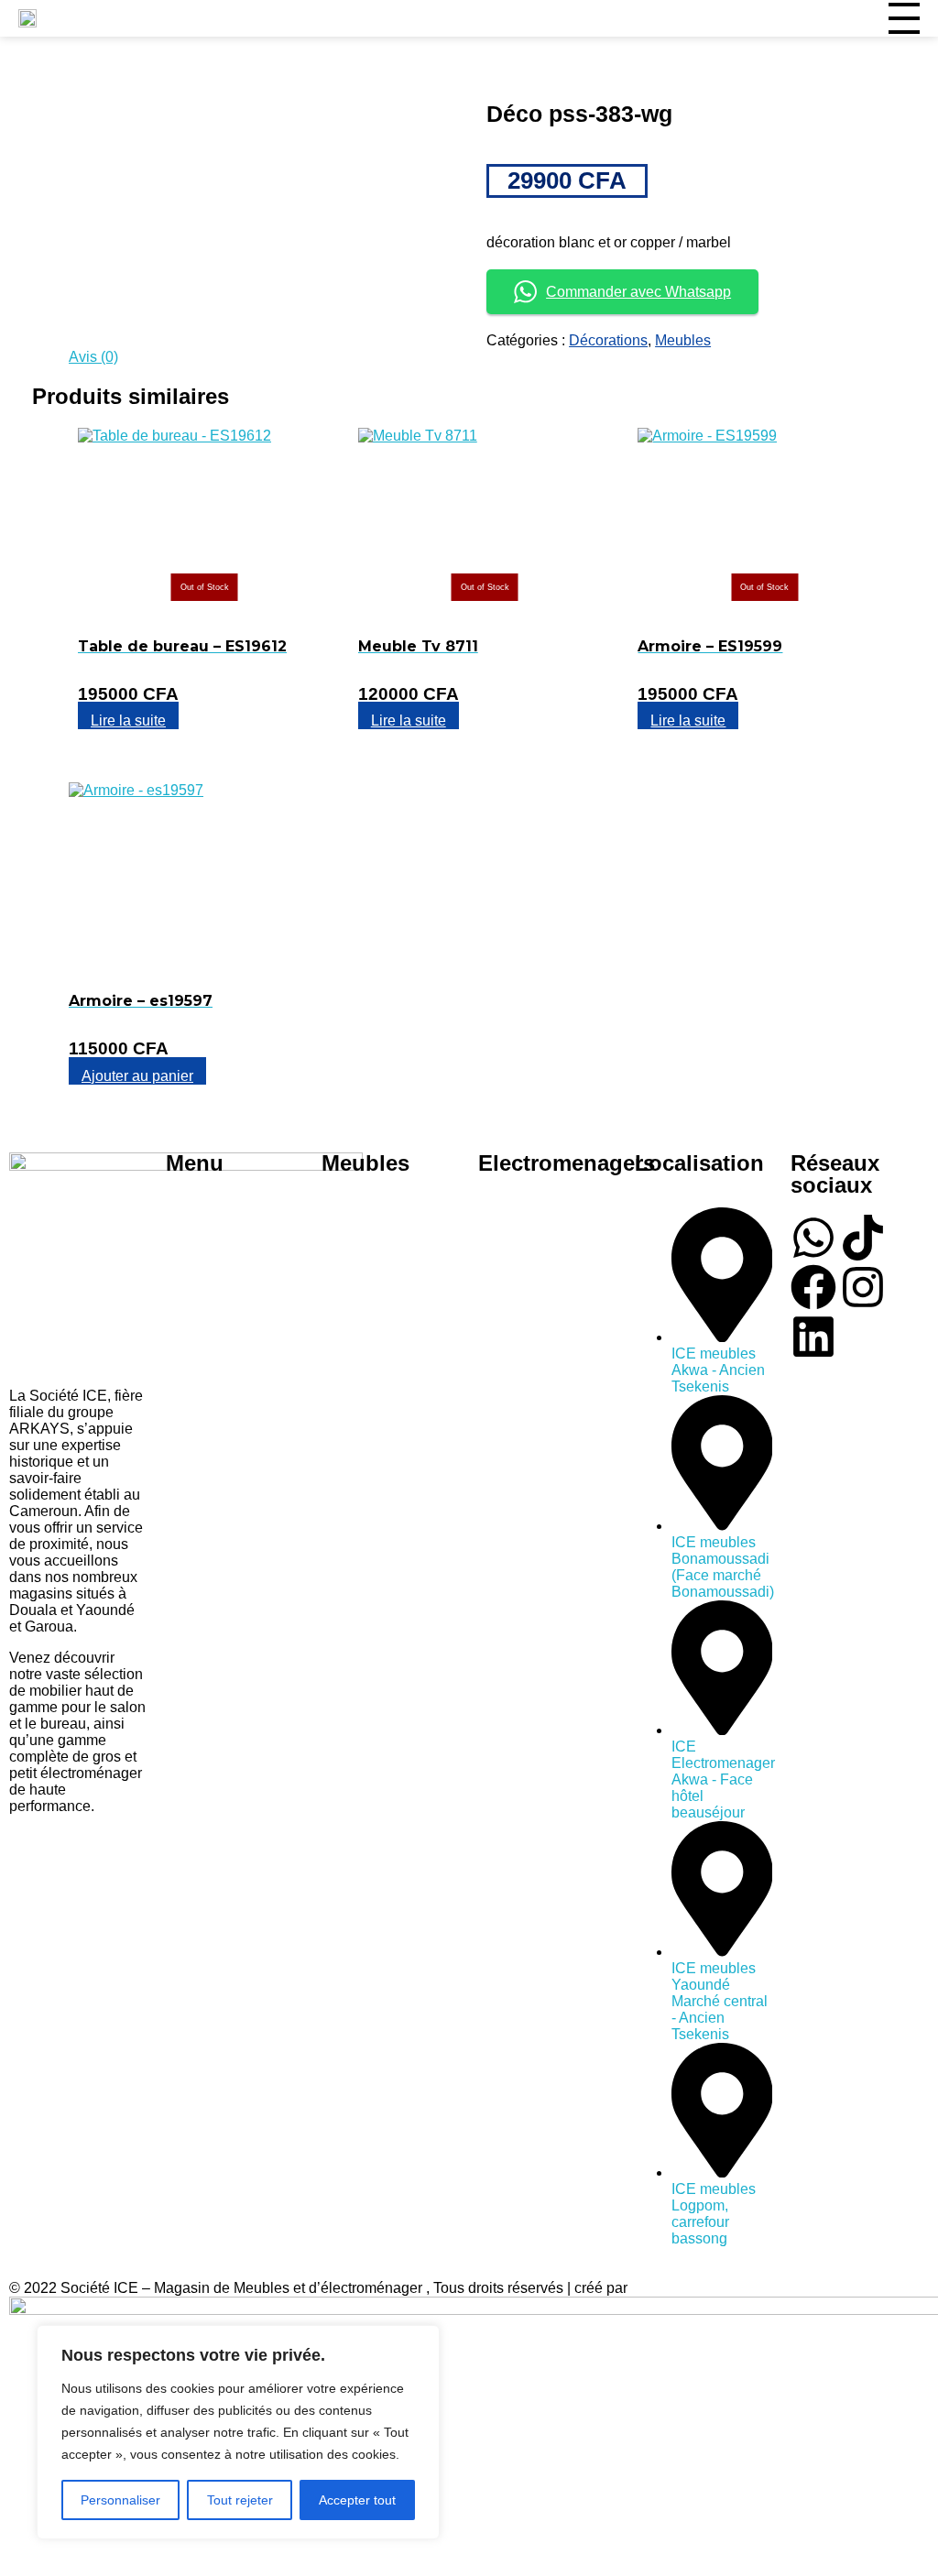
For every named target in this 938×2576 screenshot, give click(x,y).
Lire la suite (128, 720)
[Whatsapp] (813, 1238)
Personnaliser (120, 2500)
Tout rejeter (240, 2500)
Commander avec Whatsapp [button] (638, 292)
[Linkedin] (813, 1337)
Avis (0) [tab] (93, 357)
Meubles (683, 340)
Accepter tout (357, 2500)
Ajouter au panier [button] (137, 1076)
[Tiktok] (863, 1238)
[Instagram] (863, 1287)
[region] (238, 2432)
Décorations (608, 340)
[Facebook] (813, 1287)
